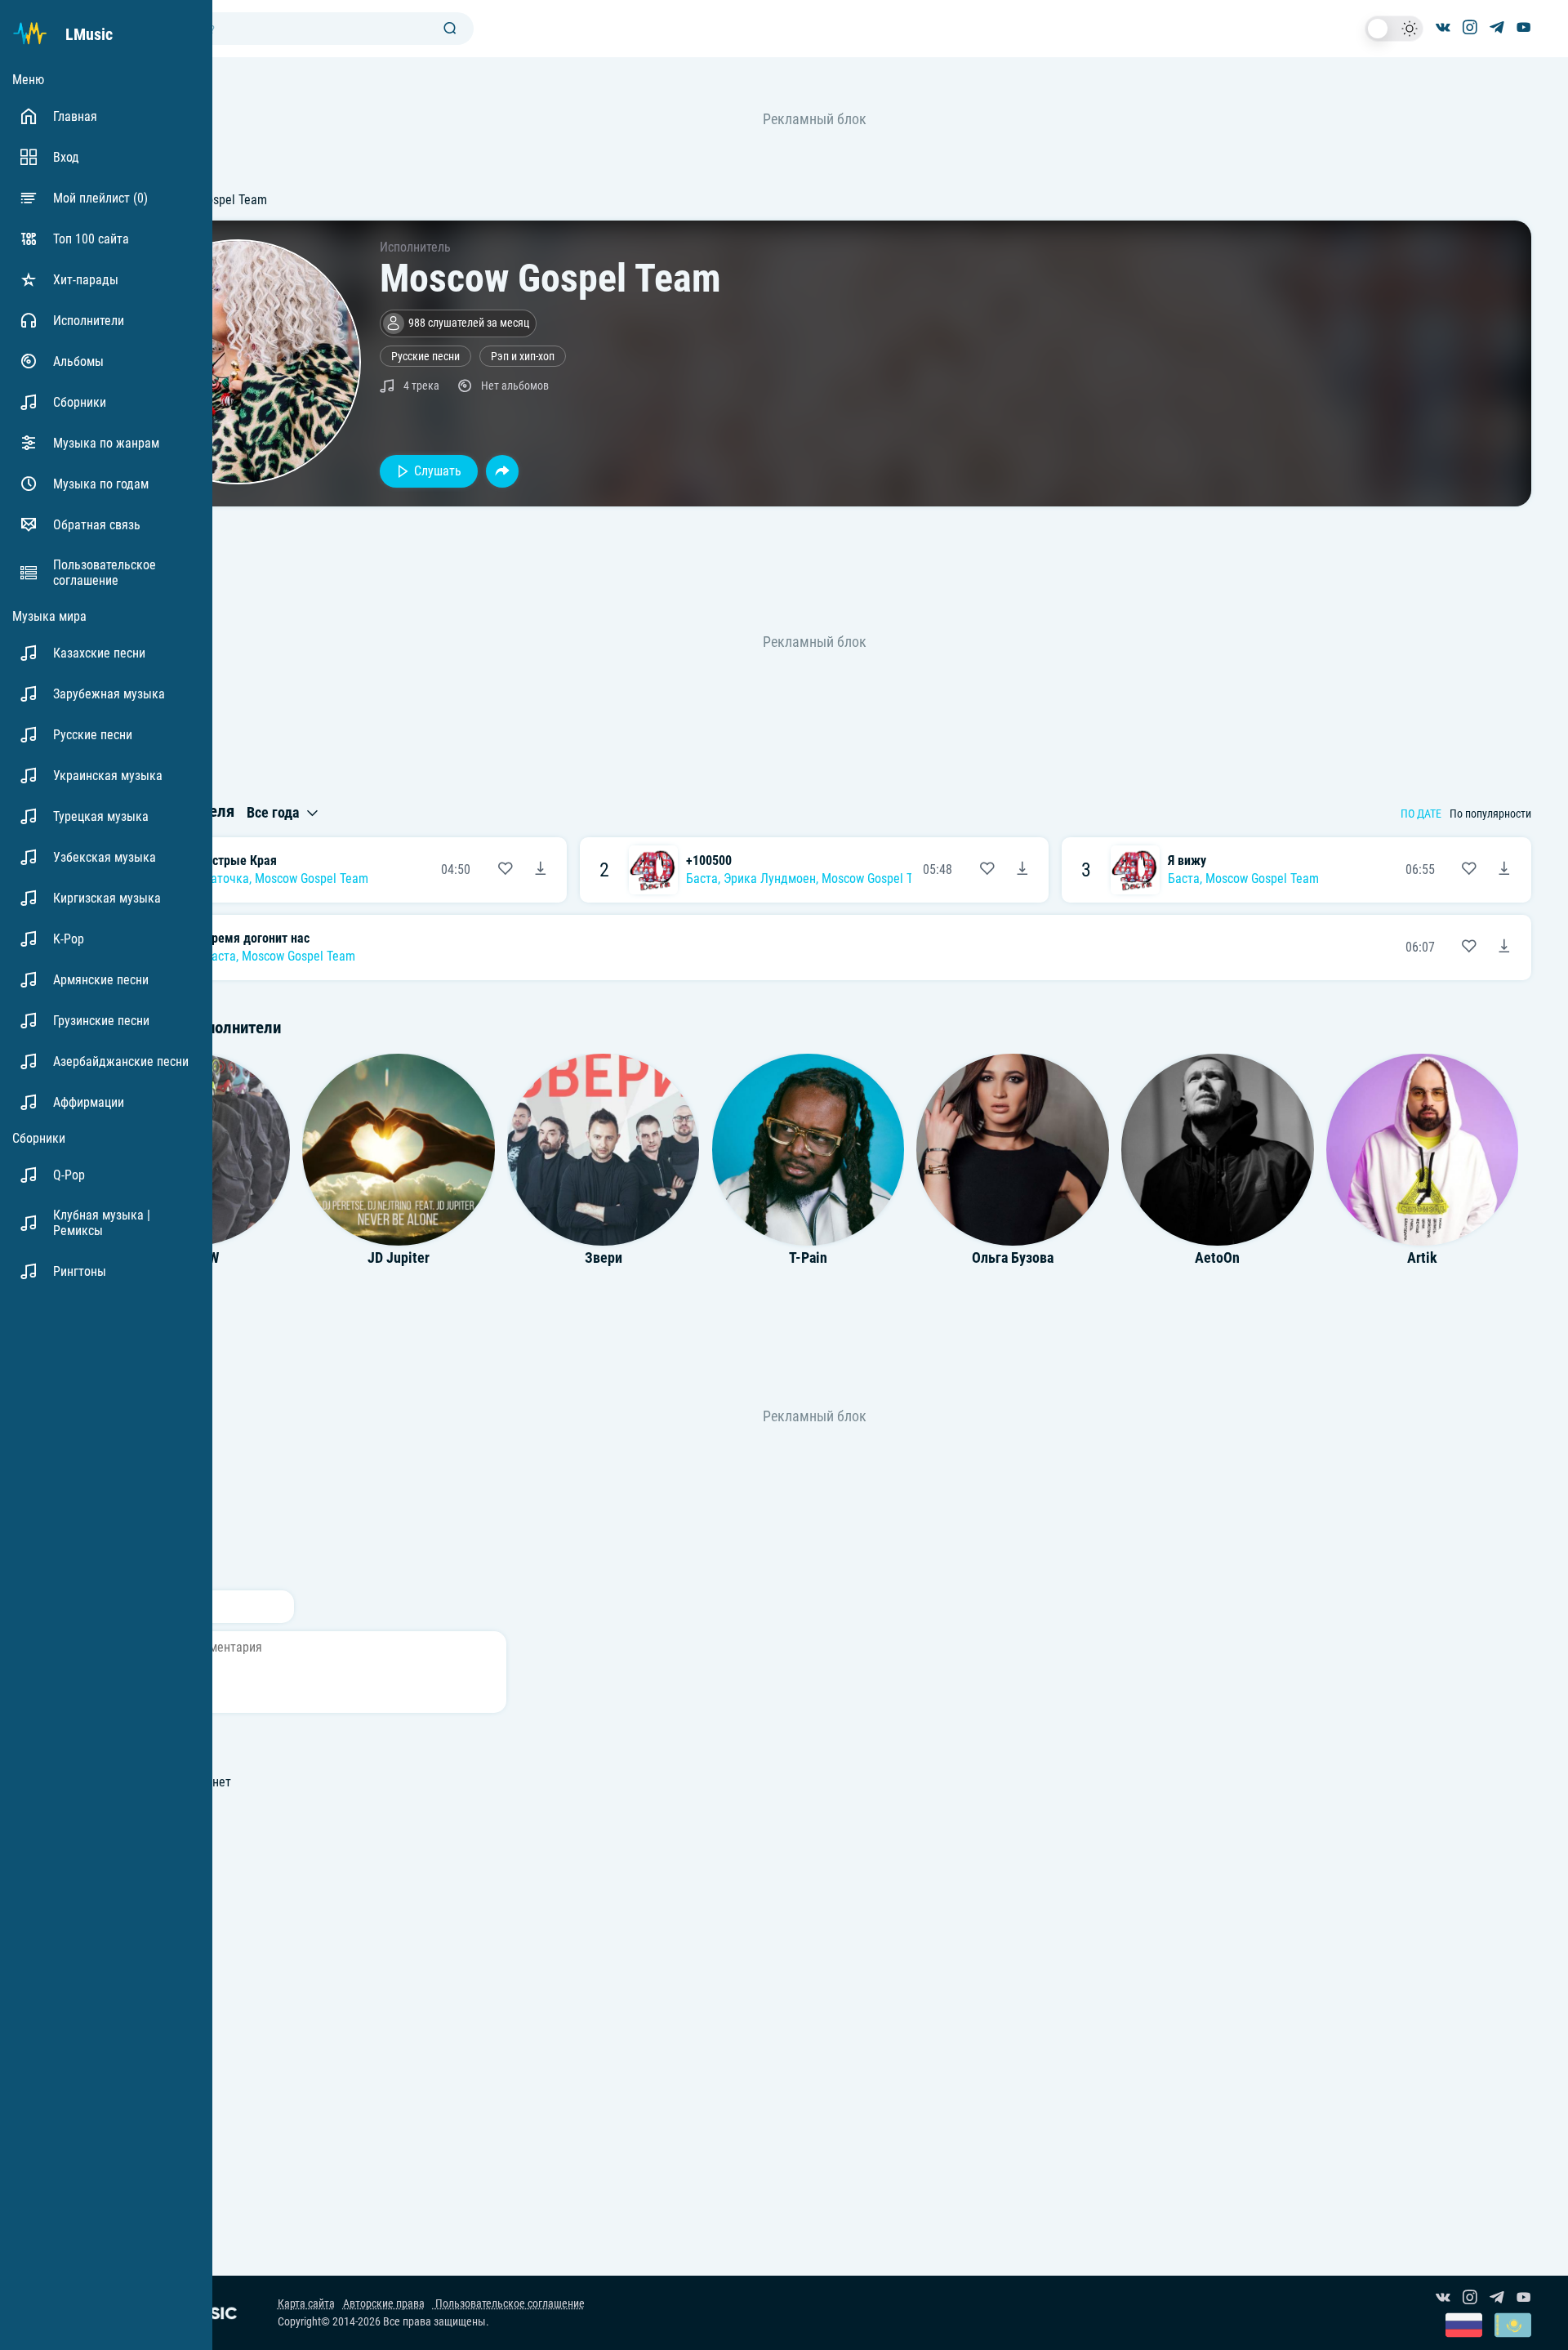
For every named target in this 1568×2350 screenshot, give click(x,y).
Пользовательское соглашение (509, 2304)
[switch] (1394, 29)
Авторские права (384, 2304)
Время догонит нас (257, 938)
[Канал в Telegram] (1497, 29)
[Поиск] (450, 29)
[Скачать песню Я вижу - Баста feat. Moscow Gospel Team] (1504, 870)
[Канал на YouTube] (1524, 29)
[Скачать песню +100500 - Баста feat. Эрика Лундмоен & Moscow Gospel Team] (1022, 870)
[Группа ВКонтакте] (1443, 29)
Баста (702, 878)
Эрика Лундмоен (770, 878)
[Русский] (1464, 2327)
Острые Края (241, 861)
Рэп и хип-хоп (523, 357)
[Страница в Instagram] (1470, 29)
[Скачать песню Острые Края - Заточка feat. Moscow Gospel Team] (541, 870)
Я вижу (1187, 861)
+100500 (709, 861)
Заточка (227, 878)
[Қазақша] (1513, 2327)
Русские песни (425, 357)
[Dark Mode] (1394, 29)
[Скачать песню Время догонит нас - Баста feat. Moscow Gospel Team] (1504, 948)
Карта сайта (306, 2304)
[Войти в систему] (1562, 6)
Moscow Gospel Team (312, 878)
